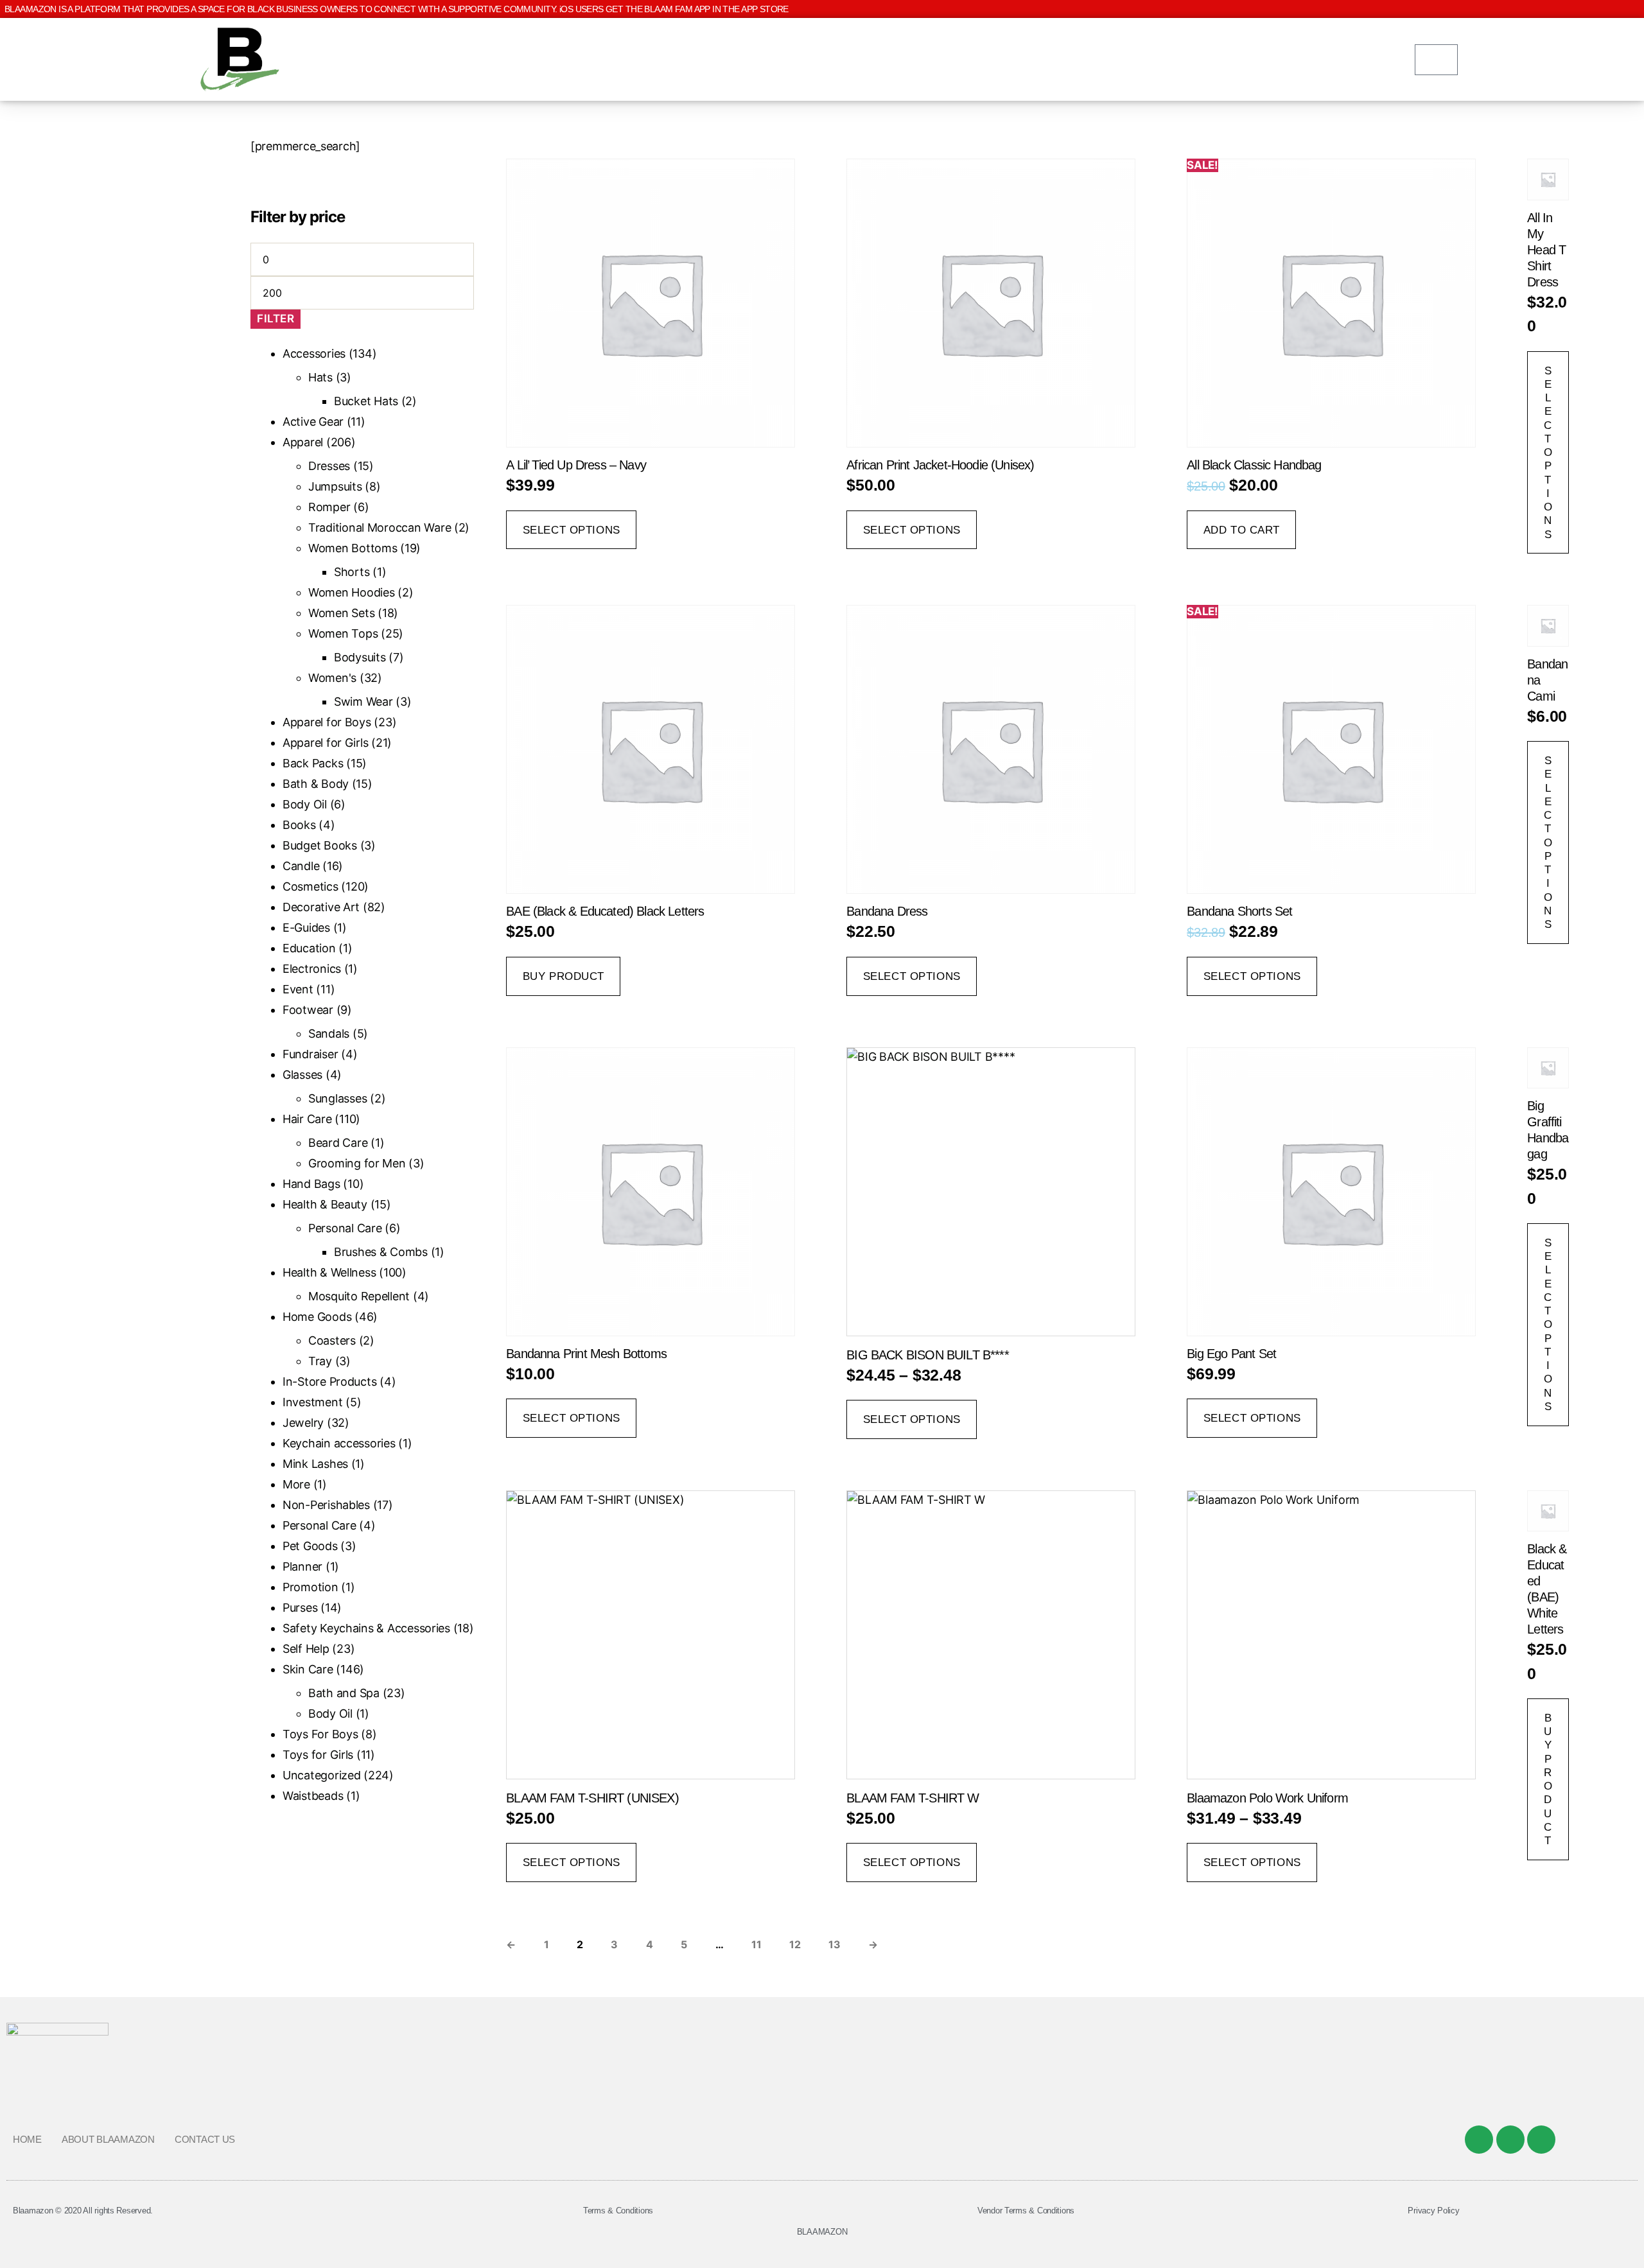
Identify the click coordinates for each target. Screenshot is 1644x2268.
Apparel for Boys (327, 722)
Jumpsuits (335, 486)
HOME (27, 2139)
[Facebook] (1479, 2140)
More (296, 1484)
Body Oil (305, 804)
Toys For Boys (320, 1734)
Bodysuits (360, 657)
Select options (572, 530)
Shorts (352, 572)
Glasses (302, 1075)
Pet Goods (310, 1546)
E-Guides (306, 928)
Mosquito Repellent (359, 1296)
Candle (301, 866)
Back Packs (313, 763)
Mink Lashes (315, 1464)
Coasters (332, 1340)
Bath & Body (316, 784)
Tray (320, 1361)
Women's (332, 678)
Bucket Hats (366, 401)
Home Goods (317, 1317)
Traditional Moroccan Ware (380, 528)
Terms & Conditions (618, 2211)
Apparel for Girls (325, 743)
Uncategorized (322, 1775)
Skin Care (308, 1669)
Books (299, 825)
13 (834, 1944)
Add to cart (1242, 530)
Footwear (308, 1010)
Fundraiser (310, 1054)
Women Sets (341, 613)
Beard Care (338, 1143)
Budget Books (320, 845)
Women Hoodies (352, 592)
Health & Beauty (325, 1204)
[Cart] (1436, 60)
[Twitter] (1510, 2140)
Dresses (329, 466)
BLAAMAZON (822, 2232)
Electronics (312, 969)
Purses (300, 1608)
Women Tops (343, 633)
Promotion (310, 1587)
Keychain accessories (339, 1443)
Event (298, 989)
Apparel (303, 442)
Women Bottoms (353, 548)
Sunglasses (337, 1098)
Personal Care (345, 1228)
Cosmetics (310, 886)
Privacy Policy (1433, 2211)
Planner (302, 1566)
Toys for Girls (318, 1755)
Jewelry (303, 1423)
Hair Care (307, 1119)
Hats (320, 377)
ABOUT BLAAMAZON (108, 2139)
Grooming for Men (357, 1163)
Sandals (329, 1034)
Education (309, 948)
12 (795, 1944)
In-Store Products (329, 1382)
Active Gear (313, 422)
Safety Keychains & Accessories (366, 1628)
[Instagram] (1541, 2140)
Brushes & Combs (381, 1252)
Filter (275, 318)
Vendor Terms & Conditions (1026, 2211)
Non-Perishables (326, 1505)
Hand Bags (311, 1184)
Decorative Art (321, 907)
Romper (329, 507)
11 (756, 1944)
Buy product (564, 976)
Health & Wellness (329, 1272)
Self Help (306, 1649)
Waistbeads (313, 1796)
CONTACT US (205, 2139)
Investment (312, 1402)
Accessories (314, 353)
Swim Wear (363, 702)
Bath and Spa (344, 1693)
